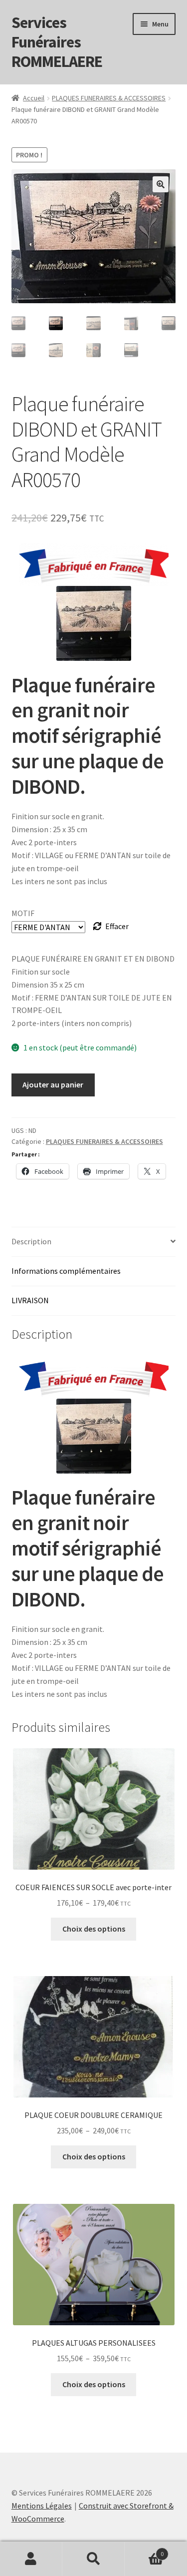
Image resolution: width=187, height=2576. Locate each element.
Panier (144, 2550)
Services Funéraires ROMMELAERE (57, 42)
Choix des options (94, 1929)
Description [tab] (31, 1241)
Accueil (34, 98)
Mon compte (31, 2559)
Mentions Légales (42, 2506)
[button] (161, 184)
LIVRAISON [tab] (30, 1300)
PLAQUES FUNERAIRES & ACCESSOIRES (109, 98)
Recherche (93, 2559)
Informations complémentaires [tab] (66, 1271)
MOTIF (23, 913)
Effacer (117, 926)
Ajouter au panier (53, 1084)
